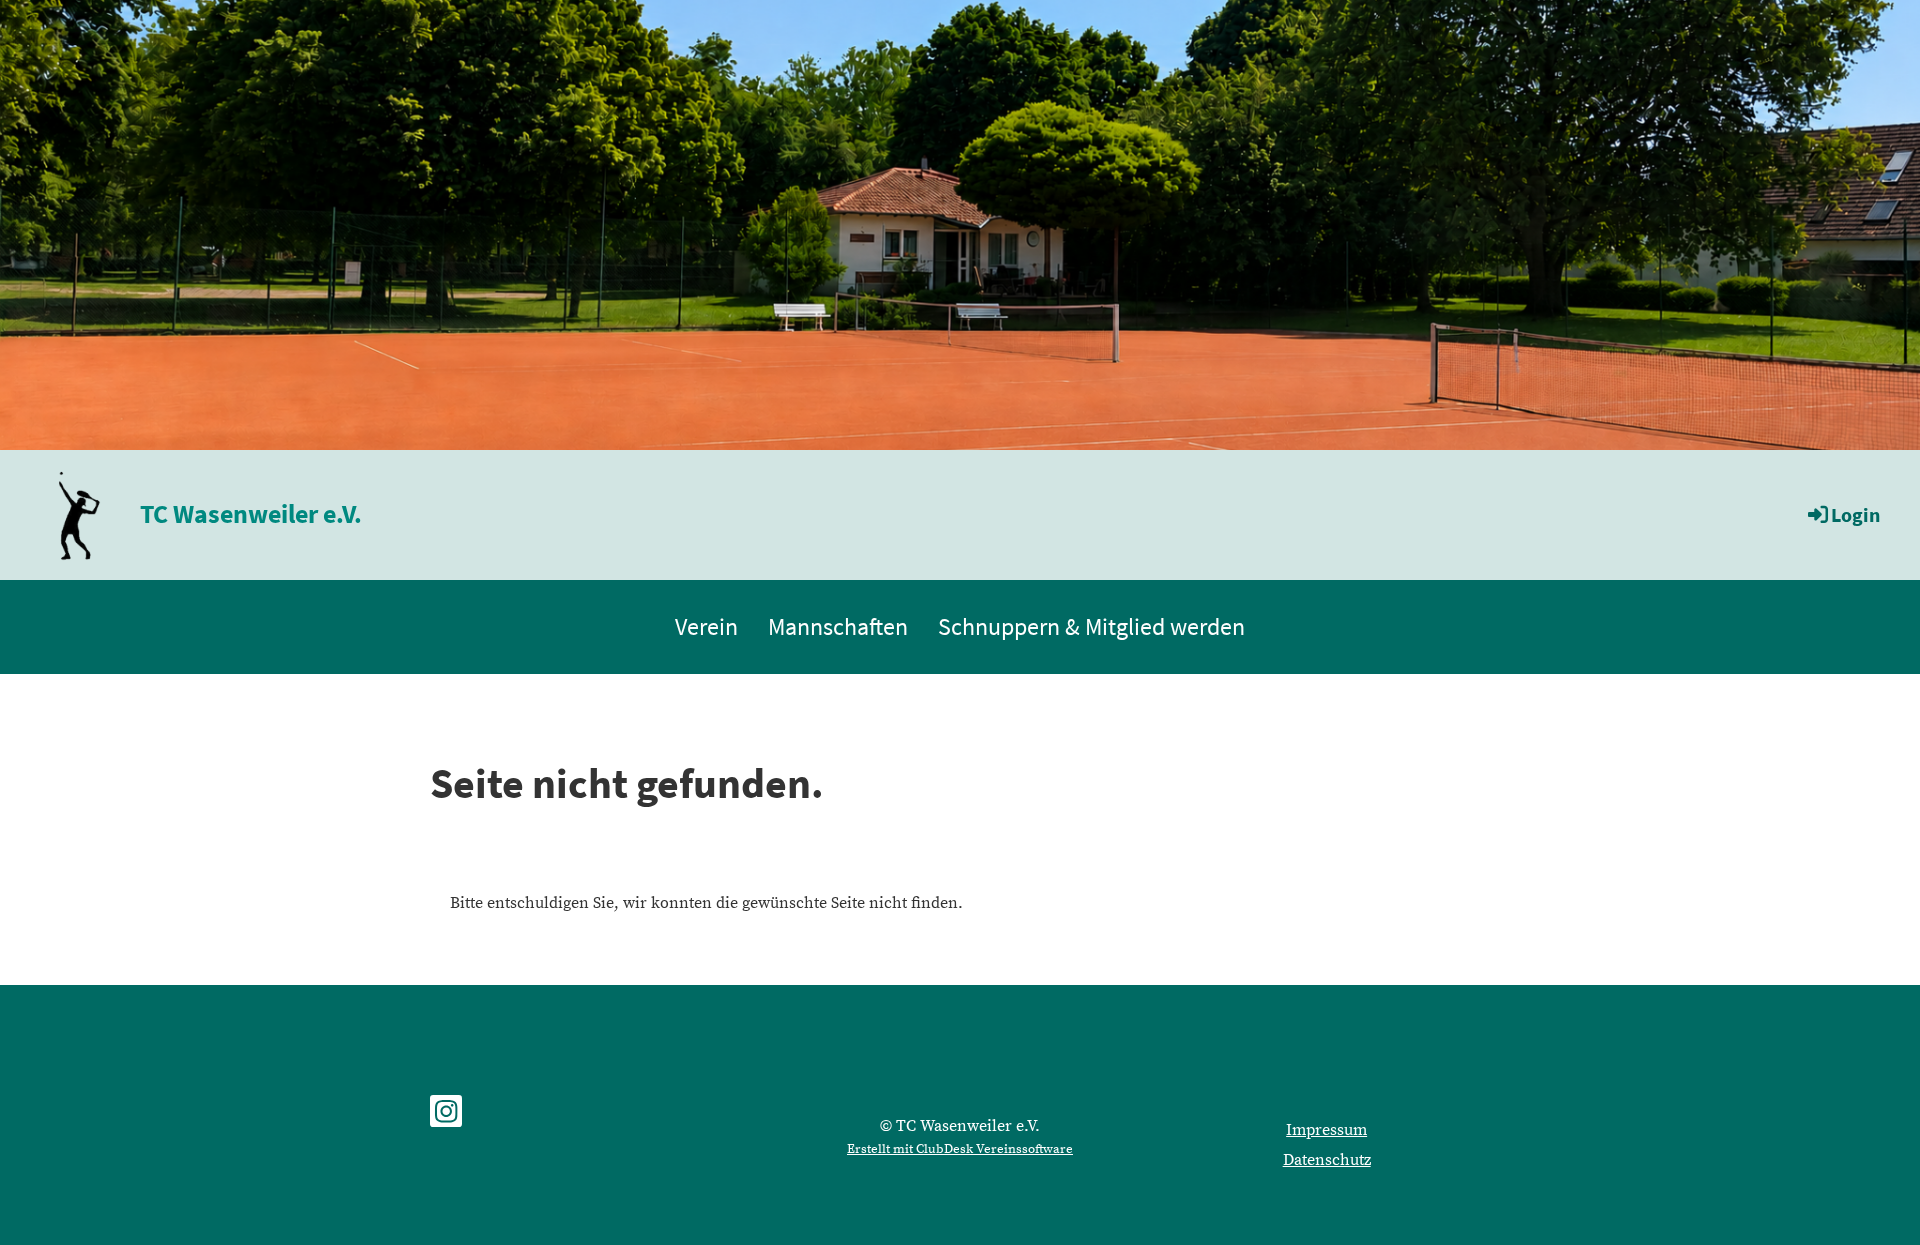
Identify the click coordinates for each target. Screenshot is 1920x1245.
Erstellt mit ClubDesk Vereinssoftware (960, 1149)
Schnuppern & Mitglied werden (1091, 626)
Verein (706, 626)
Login (1855, 514)
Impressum (1326, 1130)
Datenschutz (1327, 1160)
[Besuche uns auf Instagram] (446, 1118)
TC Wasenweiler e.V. (251, 513)
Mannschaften (838, 626)
